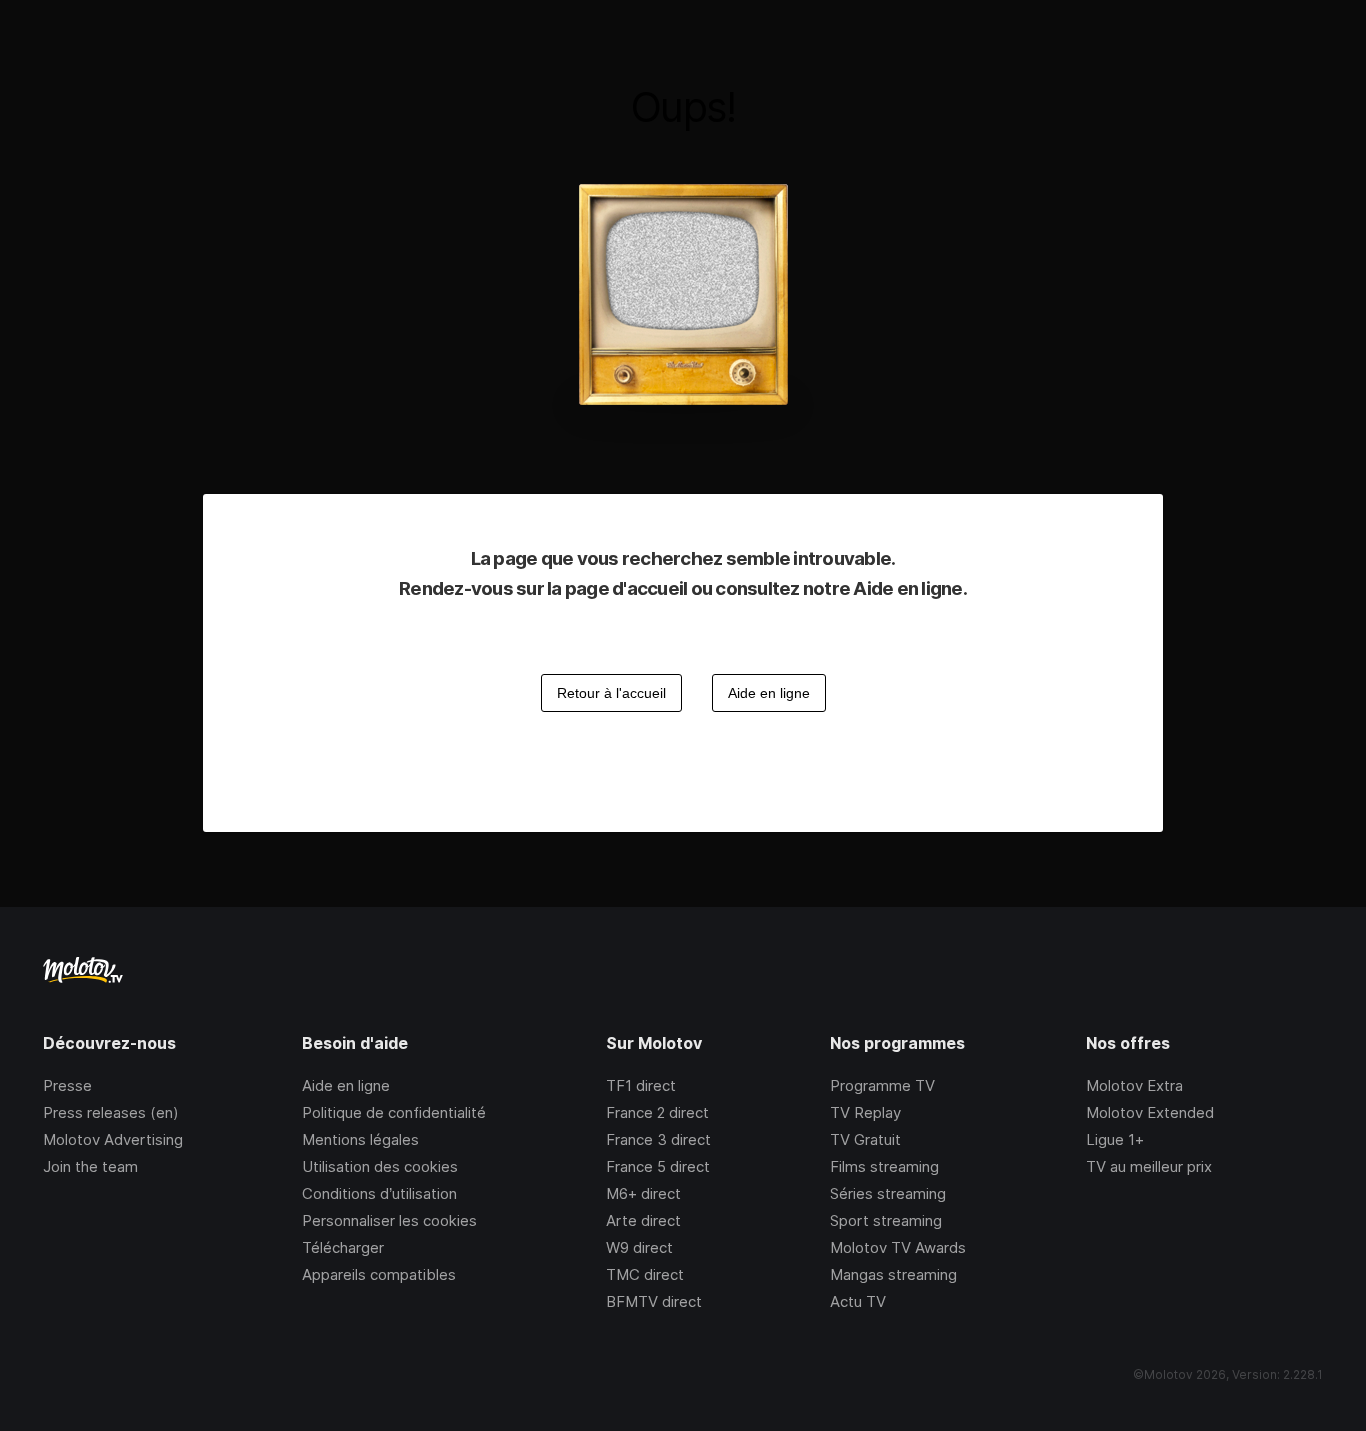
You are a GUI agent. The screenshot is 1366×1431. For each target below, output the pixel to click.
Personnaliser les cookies (389, 1220)
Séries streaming (888, 1193)
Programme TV (882, 1085)
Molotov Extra (1134, 1085)
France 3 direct (658, 1139)
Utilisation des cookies (380, 1166)
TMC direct (645, 1274)
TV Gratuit (865, 1139)
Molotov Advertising (113, 1139)
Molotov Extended (1150, 1112)
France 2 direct (657, 1112)
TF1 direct (641, 1085)
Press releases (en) (111, 1112)
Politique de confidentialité (394, 1112)
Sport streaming (886, 1220)
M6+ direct (643, 1193)
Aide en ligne (346, 1085)
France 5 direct (658, 1166)
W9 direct (639, 1247)
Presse (67, 1085)
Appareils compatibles (379, 1274)
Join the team (90, 1166)
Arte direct (643, 1220)
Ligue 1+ (1115, 1139)
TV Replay (865, 1112)
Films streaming (884, 1166)
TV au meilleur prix (1149, 1166)
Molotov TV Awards (898, 1247)
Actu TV (858, 1301)
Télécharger (343, 1247)
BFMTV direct (654, 1301)
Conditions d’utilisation (379, 1193)
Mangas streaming (893, 1274)
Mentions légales (360, 1139)
